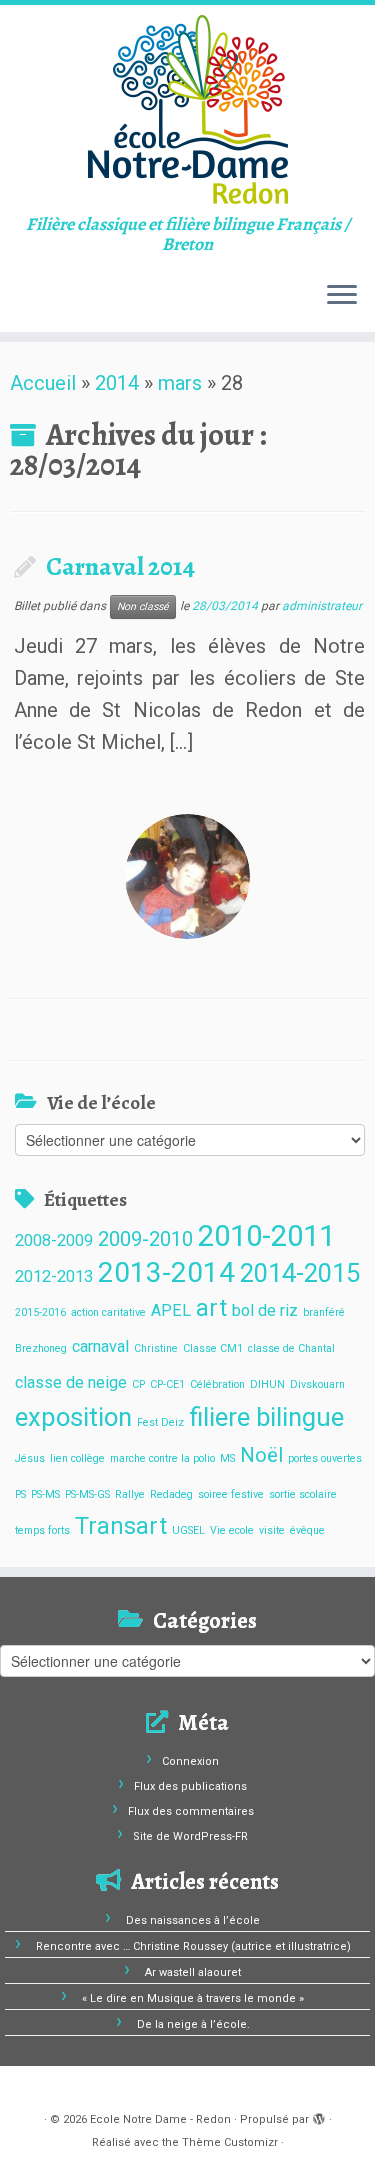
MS (227, 1458)
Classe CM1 (213, 1348)
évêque (307, 1530)
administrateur (322, 606)
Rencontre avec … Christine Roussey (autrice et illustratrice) (193, 1946)
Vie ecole (232, 1530)
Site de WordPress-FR (190, 1836)
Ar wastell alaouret (193, 1972)
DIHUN (267, 1384)
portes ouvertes (325, 1458)
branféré (324, 1312)
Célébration (217, 1384)
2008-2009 (54, 1240)
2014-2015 (300, 1273)
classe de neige (71, 1382)
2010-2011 (266, 1236)
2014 (117, 383)
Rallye (130, 1494)
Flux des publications (190, 1786)
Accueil (43, 383)
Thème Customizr (230, 2142)
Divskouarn (317, 1384)
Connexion (190, 1761)
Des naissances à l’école (193, 1920)
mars (180, 383)
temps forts (42, 1530)
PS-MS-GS (87, 1494)
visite (272, 1530)
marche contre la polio (162, 1458)
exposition (73, 1417)
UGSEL (188, 1530)
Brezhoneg (41, 1348)
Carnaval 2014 (120, 566)
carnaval (100, 1346)
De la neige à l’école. (193, 2024)
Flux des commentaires (191, 1811)
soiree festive (231, 1494)
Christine (156, 1348)
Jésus (30, 1458)
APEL (171, 1310)
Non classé (143, 606)
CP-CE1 (167, 1384)
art (211, 1308)
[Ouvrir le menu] (342, 296)
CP (138, 1384)
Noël (261, 1455)
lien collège (77, 1458)
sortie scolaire (303, 1494)
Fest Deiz (160, 1422)
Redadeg (171, 1494)
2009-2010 (145, 1239)
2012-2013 (54, 1276)
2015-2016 (40, 1312)
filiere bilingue (266, 1417)
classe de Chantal (291, 1348)
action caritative (108, 1312)
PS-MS (45, 1494)
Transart (121, 1526)
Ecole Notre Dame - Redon (160, 2119)
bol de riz (265, 1310)
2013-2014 (166, 1272)
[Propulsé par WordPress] (319, 2116)
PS (20, 1494)
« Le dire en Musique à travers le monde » (193, 1998)
